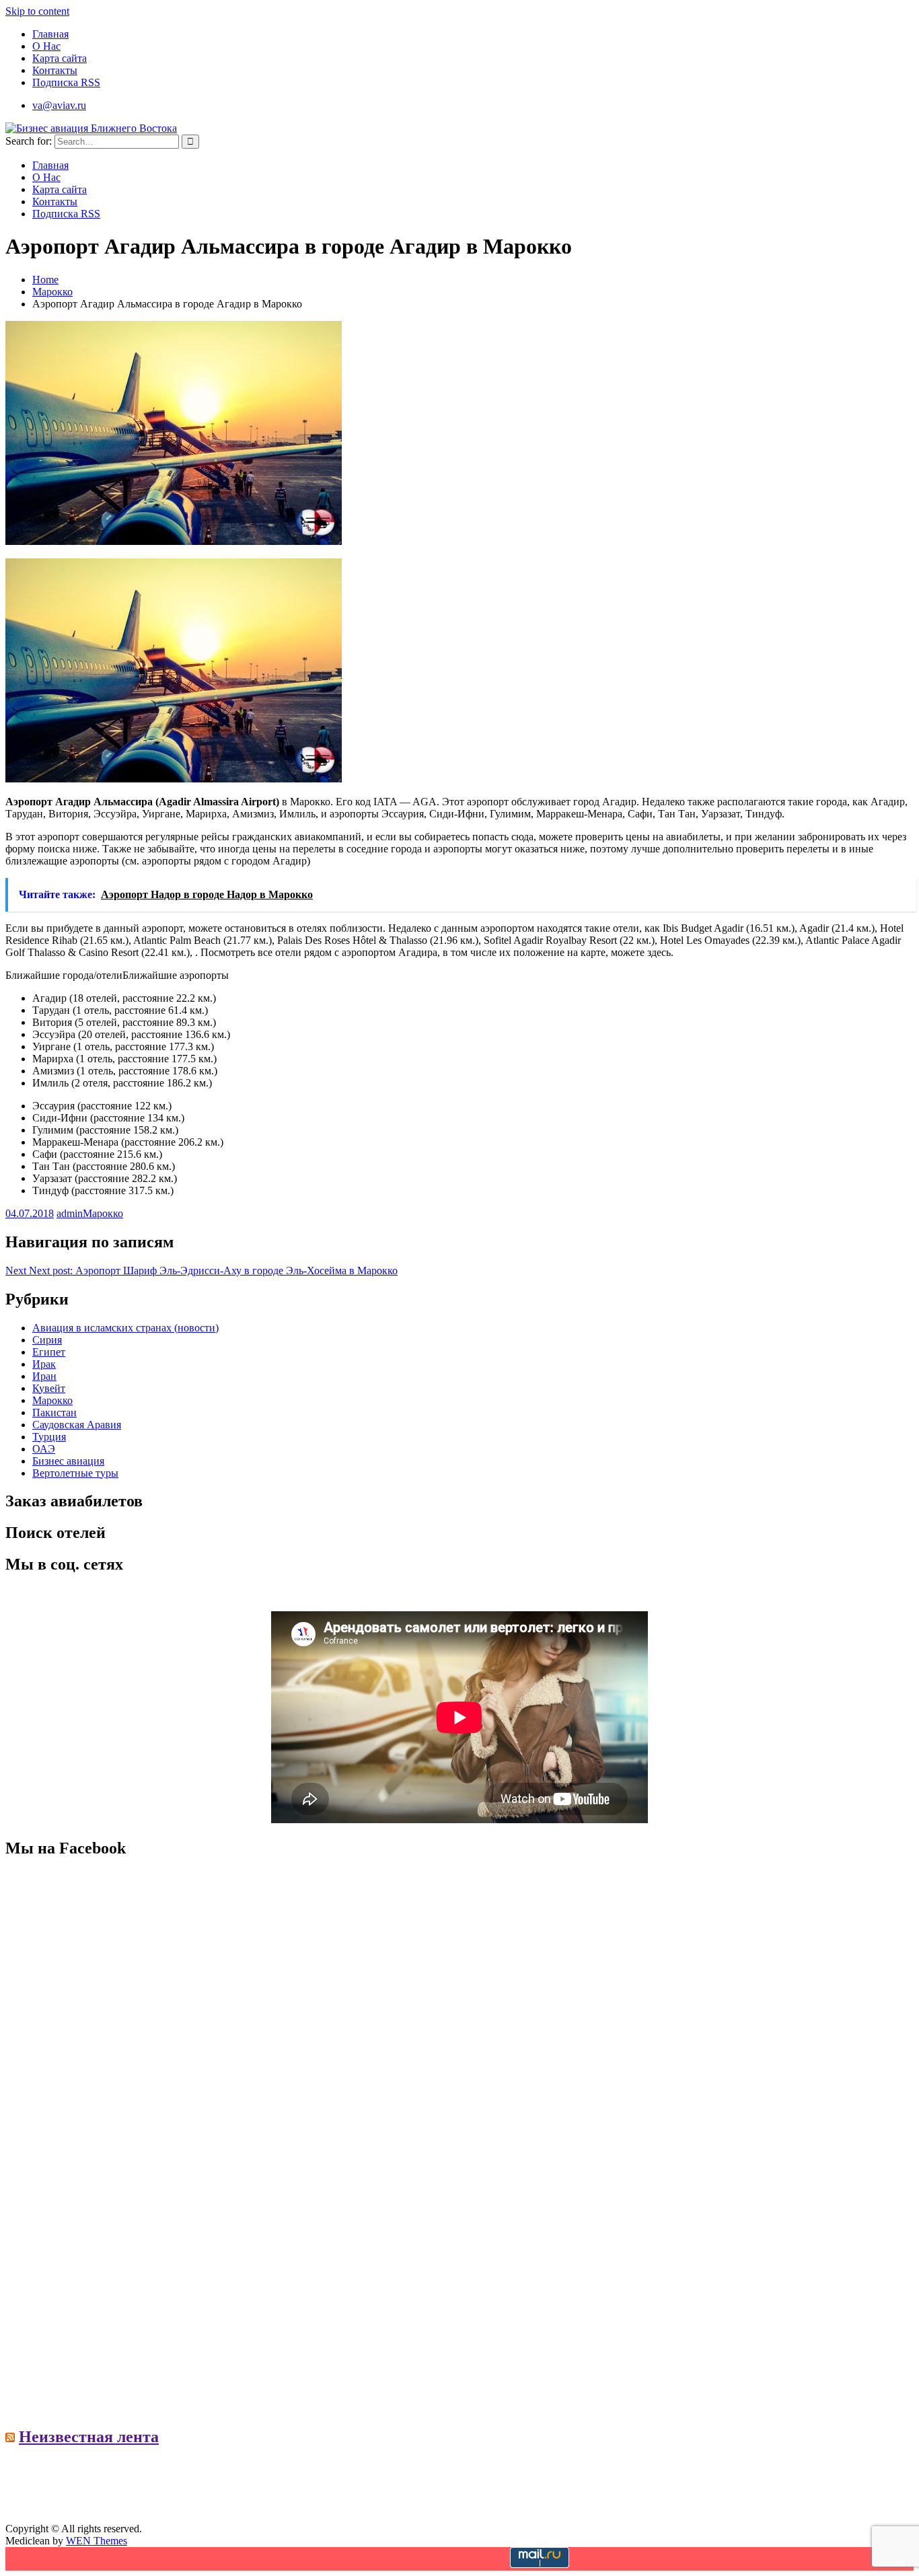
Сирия (47, 1340)
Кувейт (49, 1388)
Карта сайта (60, 58)
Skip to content (37, 11)
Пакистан (54, 1412)
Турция (49, 1437)
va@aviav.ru (59, 105)
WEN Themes (97, 2541)
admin (70, 1213)
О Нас (46, 46)
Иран (44, 1376)
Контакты (55, 70)
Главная (50, 34)
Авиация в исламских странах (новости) (125, 1328)
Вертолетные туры (75, 1473)
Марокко (103, 1213)
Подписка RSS (66, 82)
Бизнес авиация (68, 1461)
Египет (49, 1352)
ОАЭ (44, 1449)
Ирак (44, 1364)
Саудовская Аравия (77, 1425)
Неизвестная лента (89, 2437)
